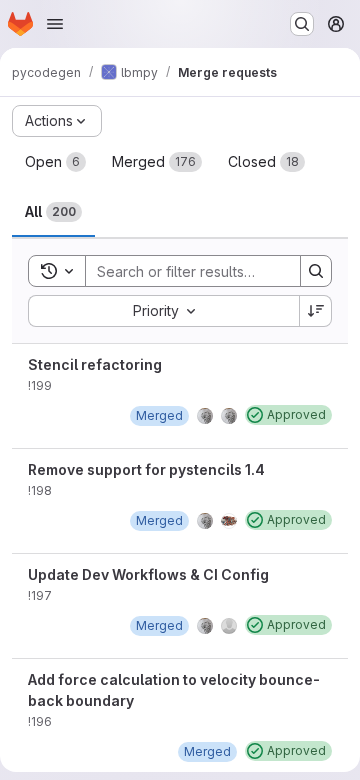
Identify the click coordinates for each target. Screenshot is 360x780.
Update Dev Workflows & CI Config (148, 574)
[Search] (316, 271)
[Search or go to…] (302, 24)
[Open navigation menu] (55, 24)
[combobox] (163, 311)
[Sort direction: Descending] (316, 311)
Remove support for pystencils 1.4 (146, 469)
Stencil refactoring (95, 364)
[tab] (55, 162)
